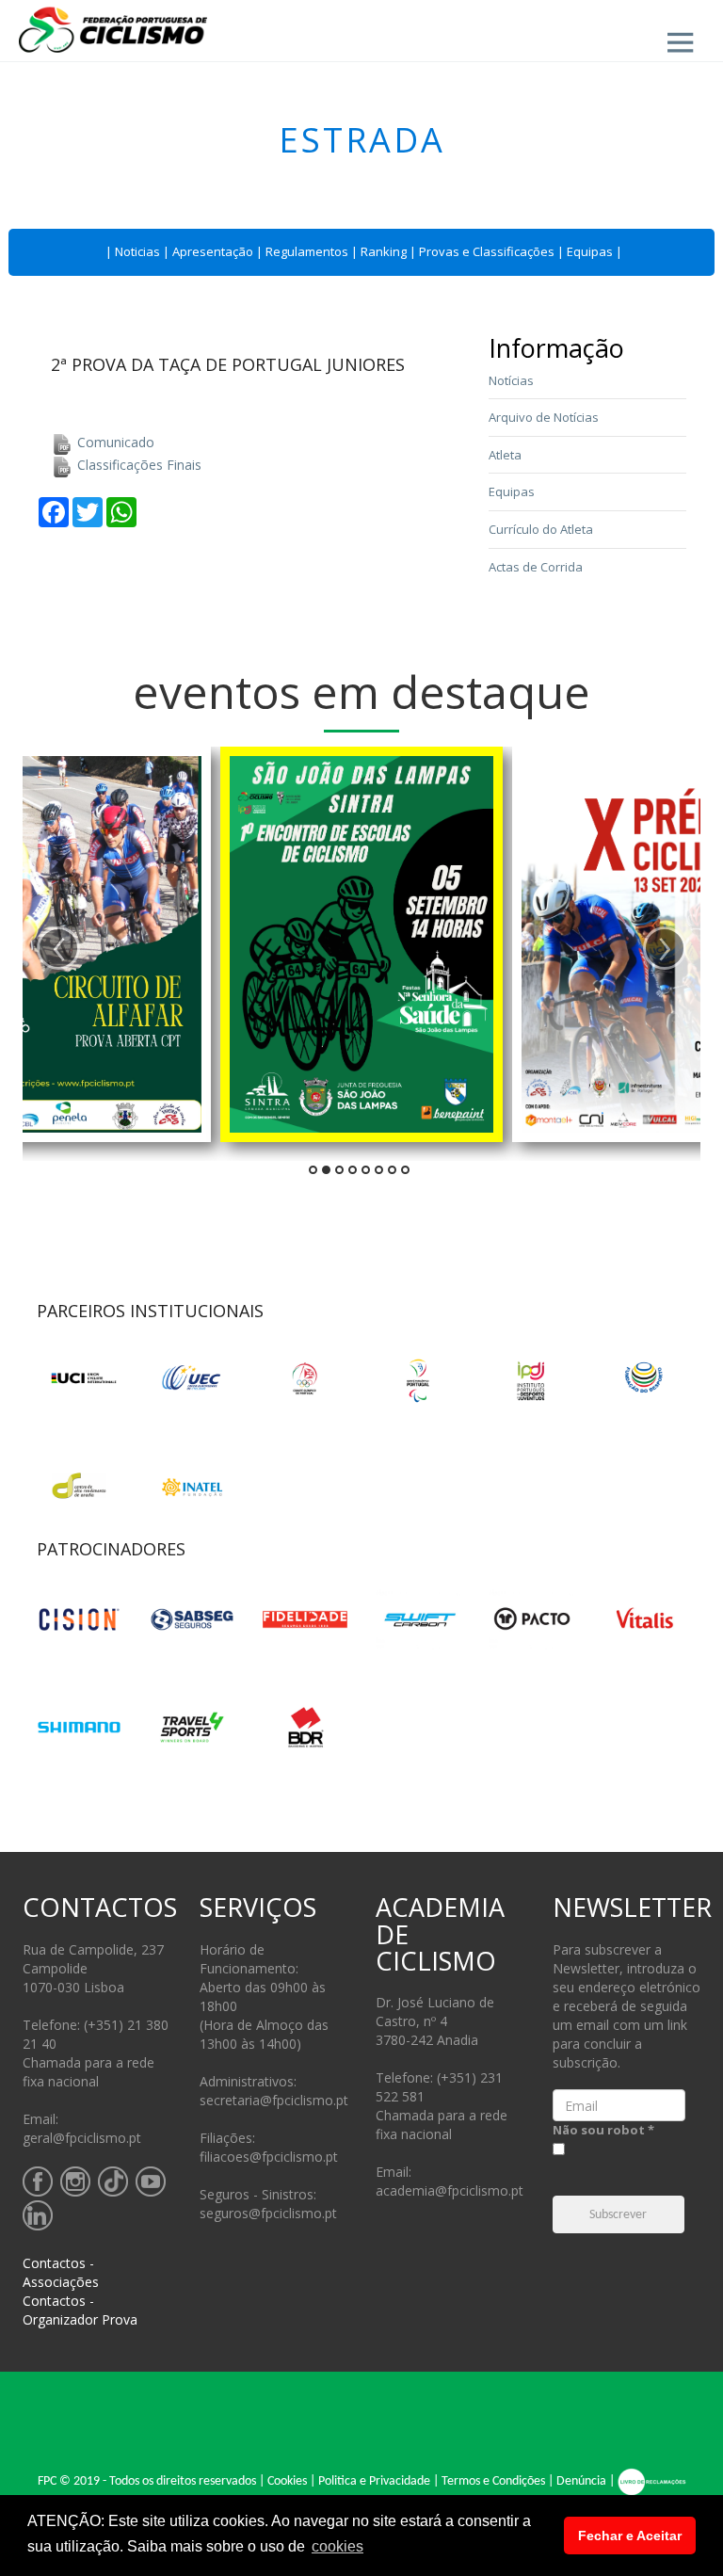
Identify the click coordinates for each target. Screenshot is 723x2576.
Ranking (384, 251)
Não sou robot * (603, 2130)
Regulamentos (307, 251)
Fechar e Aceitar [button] (630, 2536)
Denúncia (581, 2481)
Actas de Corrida (536, 567)
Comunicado (114, 442)
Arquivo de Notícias (544, 417)
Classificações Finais (137, 465)
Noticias (137, 251)
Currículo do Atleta (541, 529)
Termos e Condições (493, 2481)
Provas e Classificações (487, 251)
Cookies (287, 2481)
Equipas (590, 251)
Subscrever (618, 2215)
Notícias (511, 380)
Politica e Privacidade (374, 2481)
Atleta (505, 455)
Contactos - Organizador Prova (80, 2310)
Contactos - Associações (61, 2272)
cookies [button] (337, 2546)
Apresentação (213, 251)
